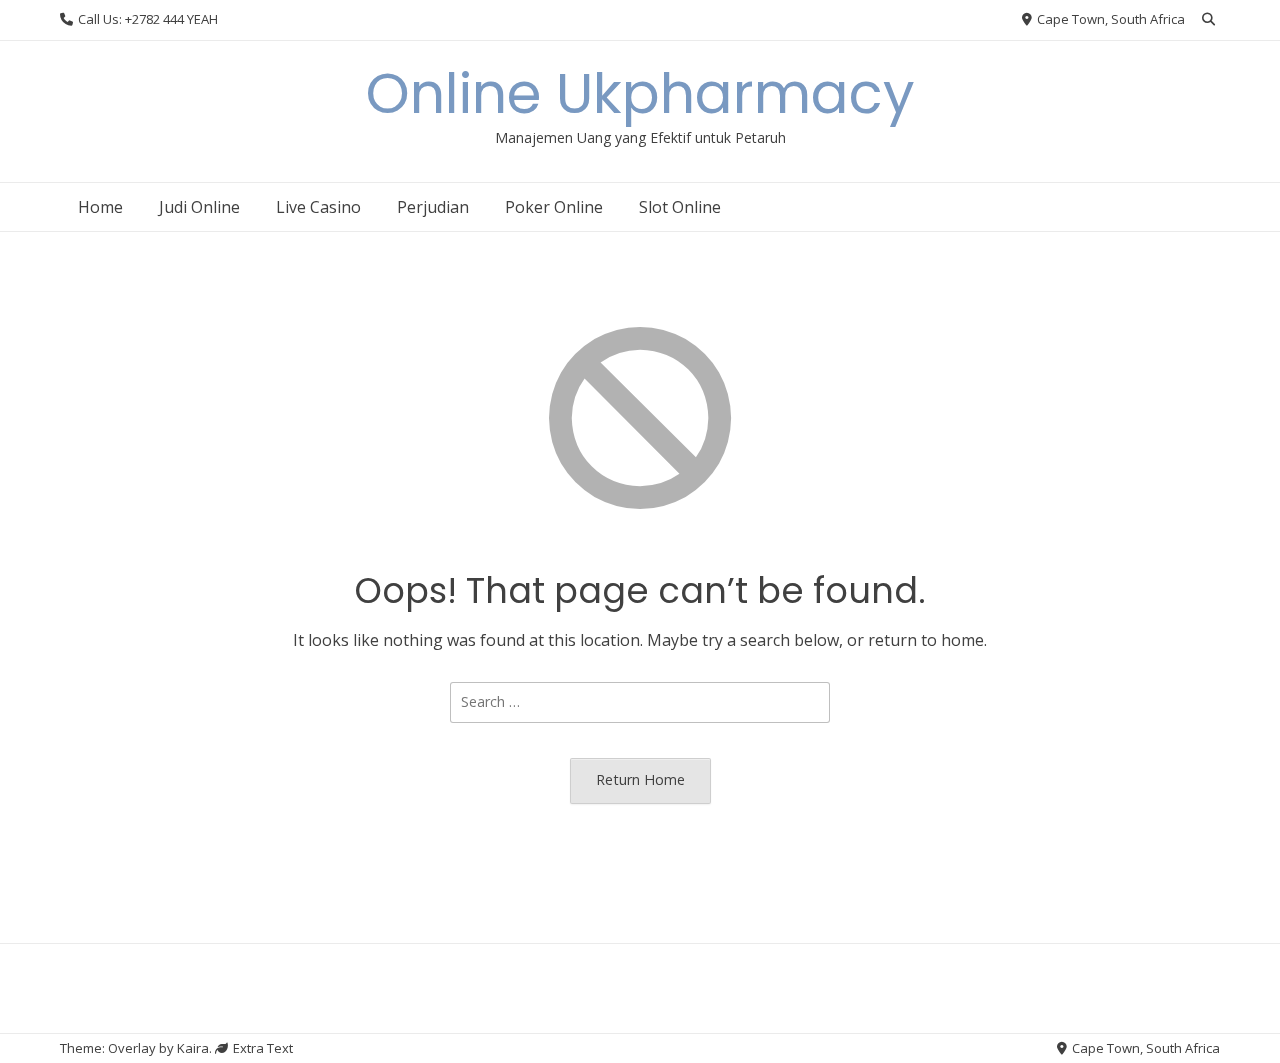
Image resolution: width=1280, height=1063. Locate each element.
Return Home (640, 779)
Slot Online (680, 207)
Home (100, 207)
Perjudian (433, 207)
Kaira (193, 1048)
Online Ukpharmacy (640, 93)
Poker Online (554, 207)
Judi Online (199, 207)
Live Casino (318, 207)
